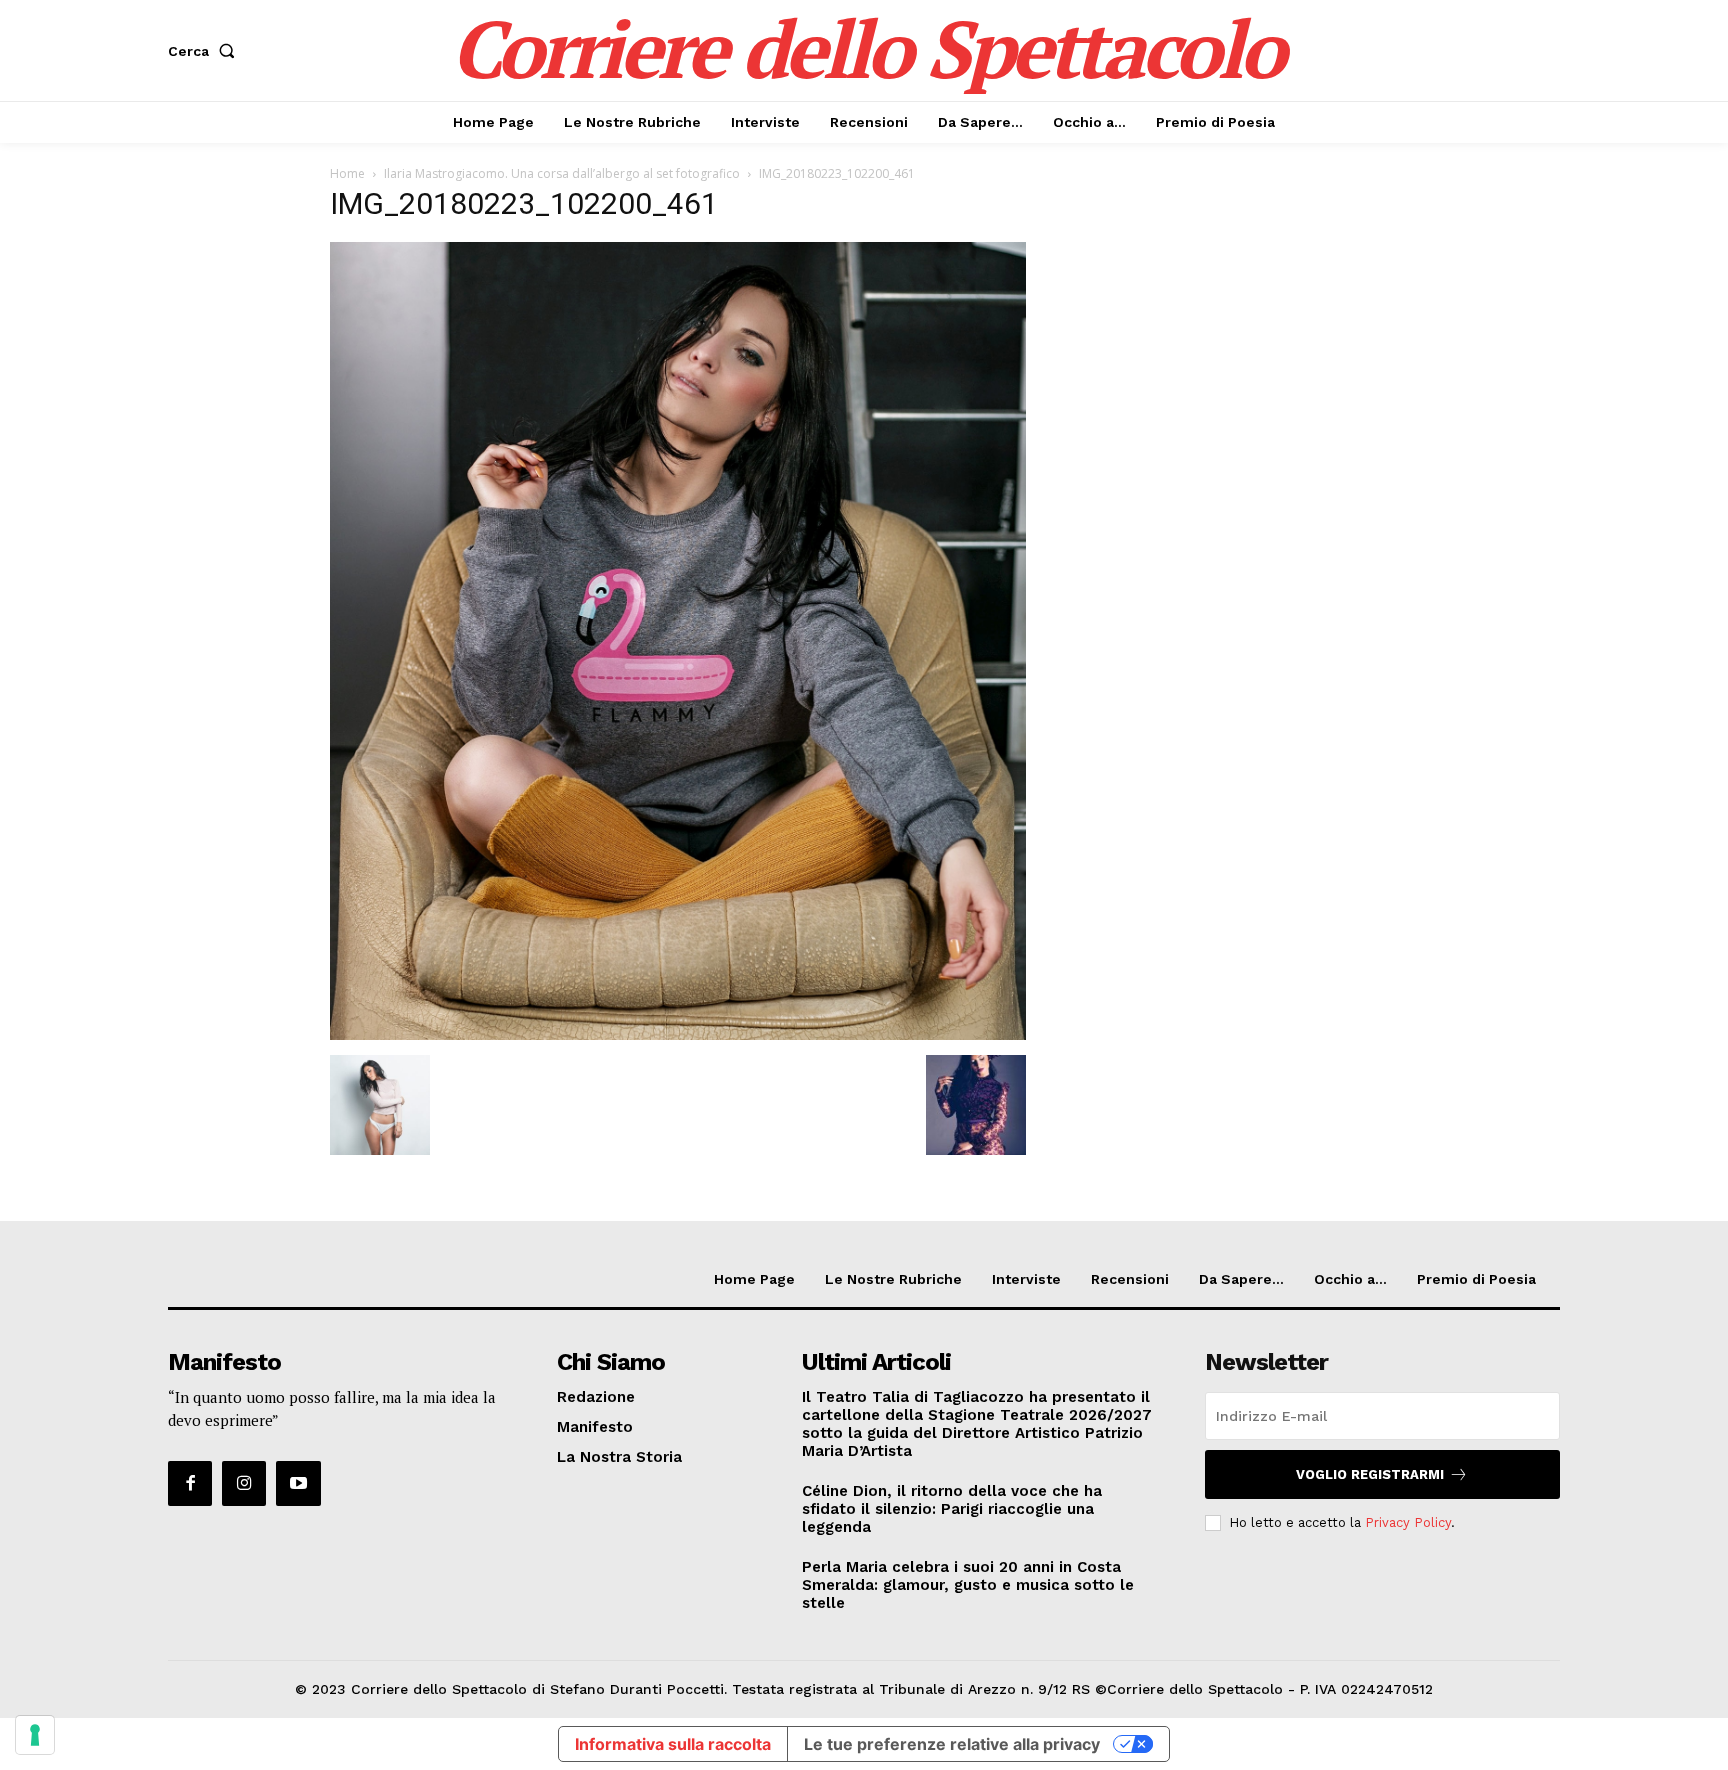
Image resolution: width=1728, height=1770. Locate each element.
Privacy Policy (1408, 1522)
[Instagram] (244, 1483)
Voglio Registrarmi (1370, 1474)
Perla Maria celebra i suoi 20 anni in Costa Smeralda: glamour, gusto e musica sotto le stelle (968, 1585)
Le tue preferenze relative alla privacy (952, 1744)
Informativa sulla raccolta (673, 1744)
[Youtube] (298, 1483)
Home (347, 173)
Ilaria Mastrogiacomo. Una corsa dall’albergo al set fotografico (562, 173)
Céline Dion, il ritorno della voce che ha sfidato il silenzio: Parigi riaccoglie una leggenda (952, 1509)
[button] (205, 51)
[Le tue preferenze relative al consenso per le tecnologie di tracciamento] (35, 1735)
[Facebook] (190, 1483)
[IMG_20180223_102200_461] (678, 1034)
